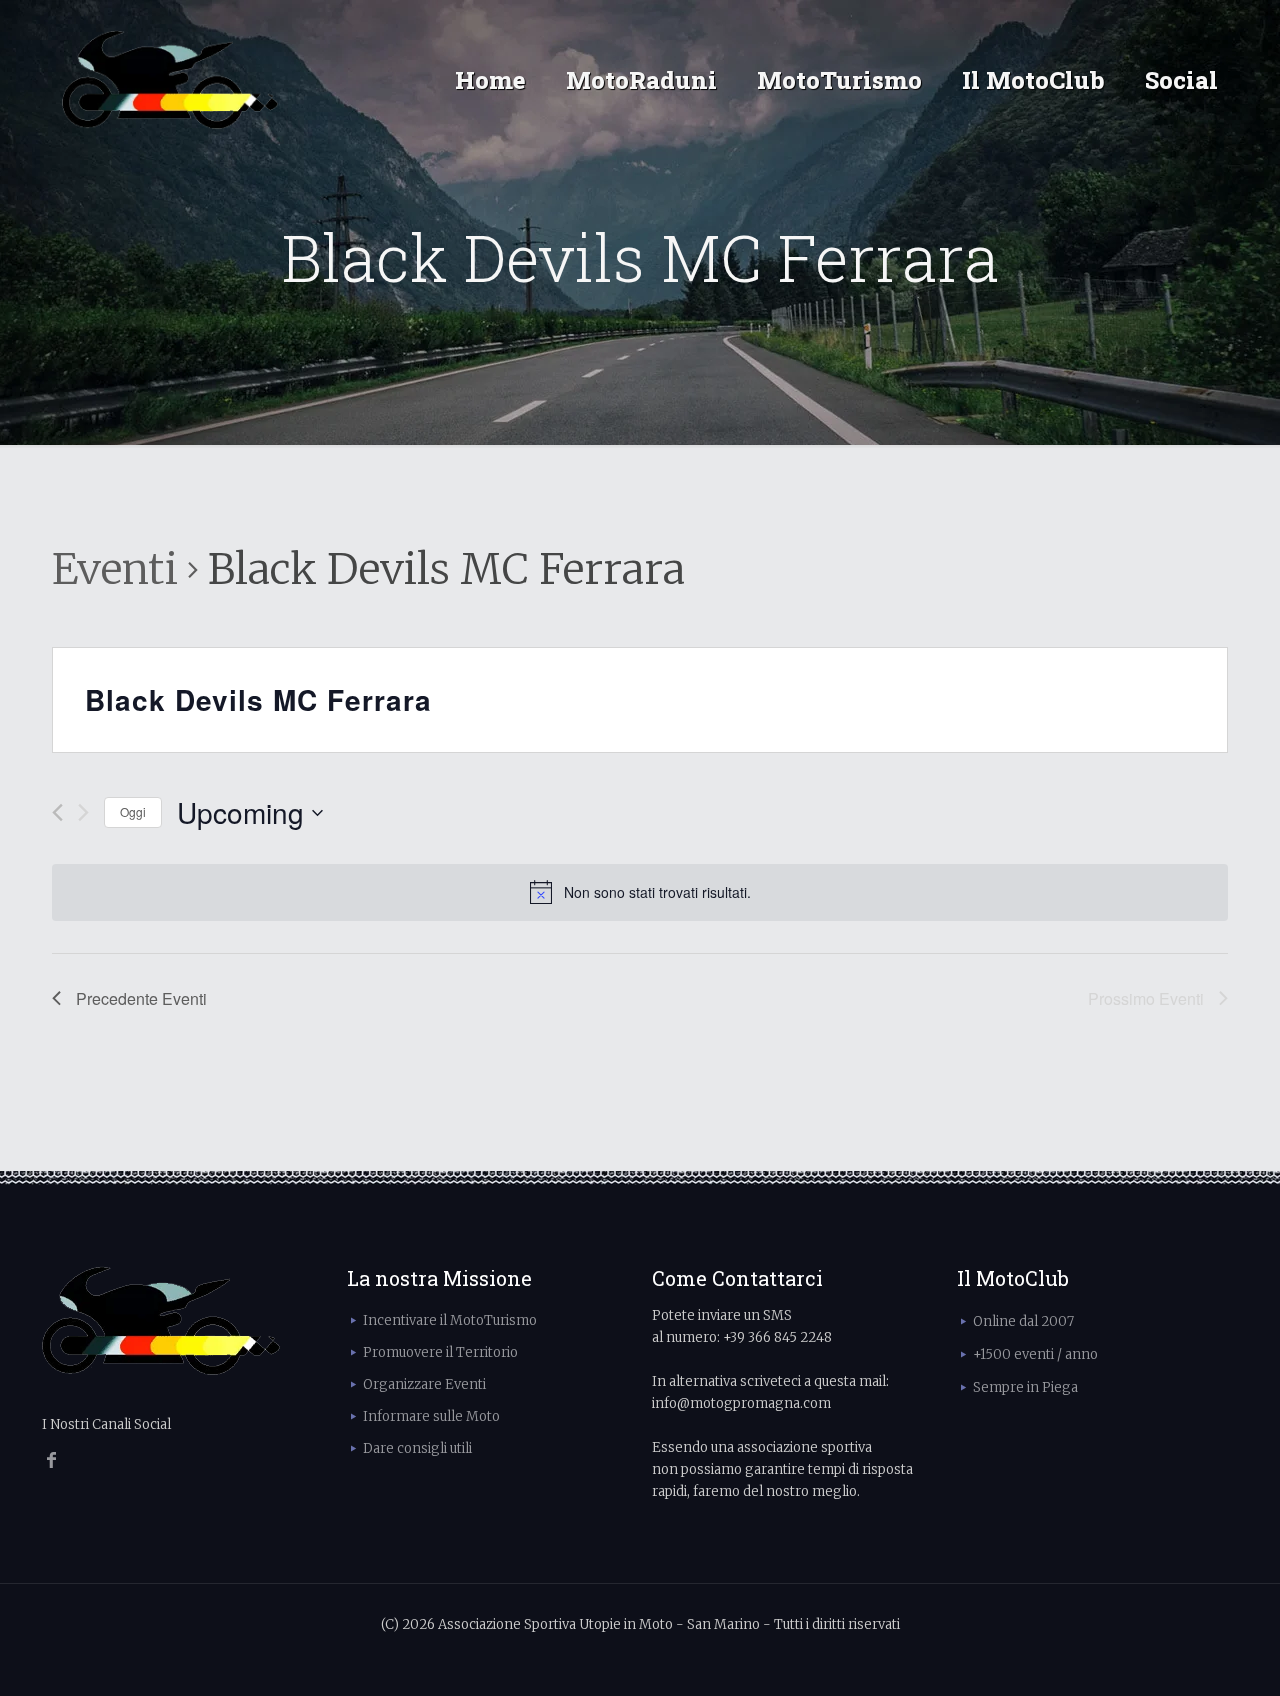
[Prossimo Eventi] (83, 812)
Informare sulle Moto (431, 1416)
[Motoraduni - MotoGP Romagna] (170, 80)
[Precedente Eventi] (57, 812)
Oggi (133, 811)
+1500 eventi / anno (1035, 1354)
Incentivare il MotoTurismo (450, 1320)
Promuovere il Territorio (440, 1352)
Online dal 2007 (1023, 1321)
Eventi (115, 569)
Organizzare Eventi (424, 1384)
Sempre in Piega (1025, 1387)
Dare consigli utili (417, 1448)
